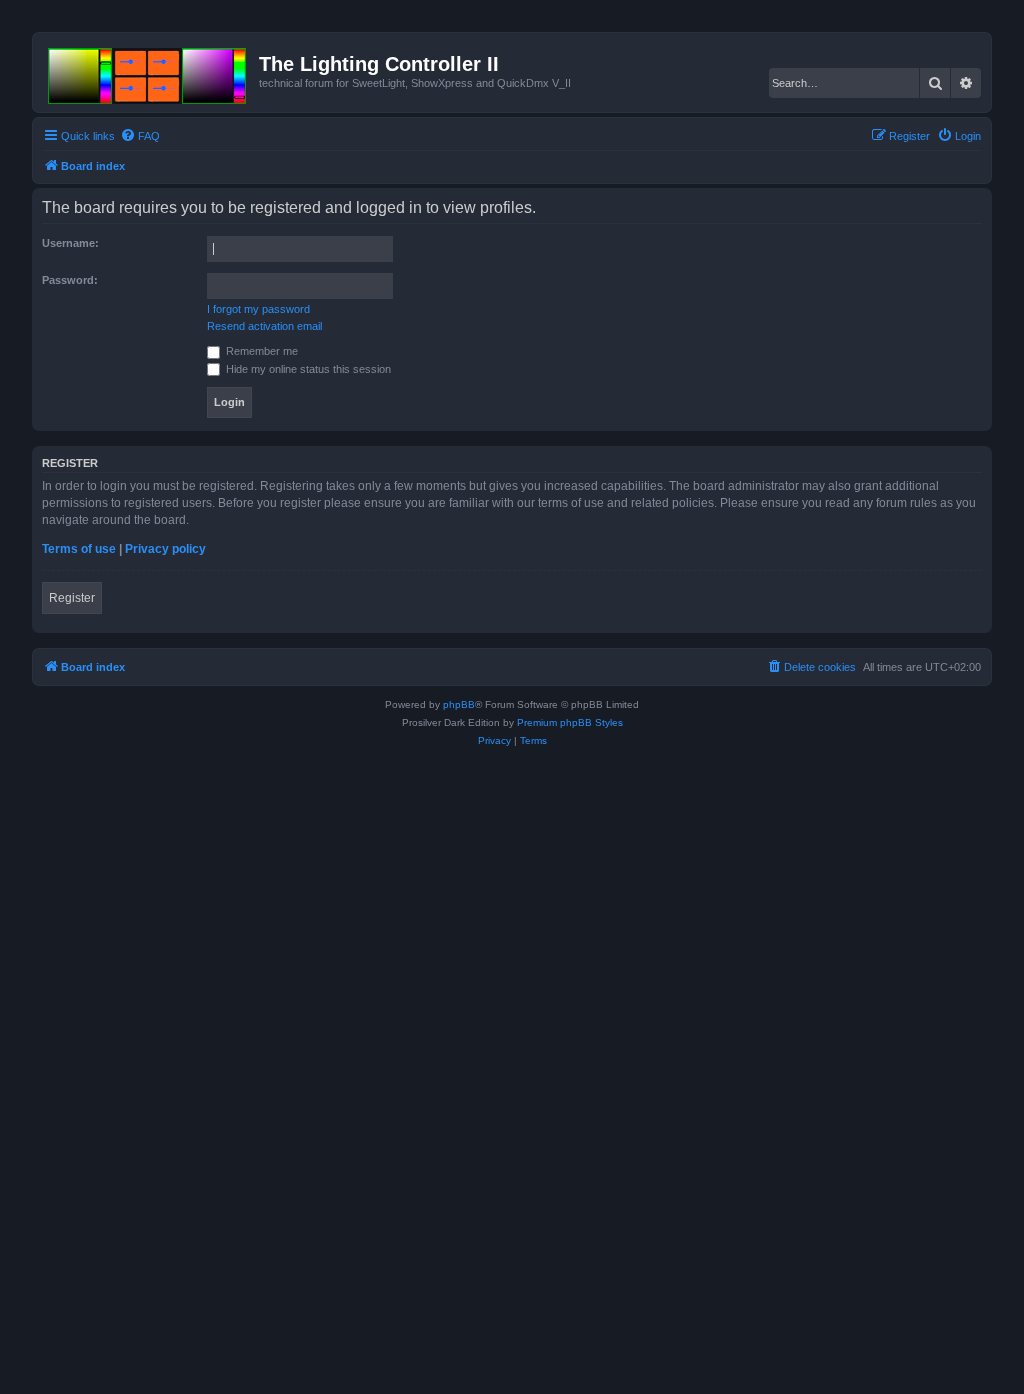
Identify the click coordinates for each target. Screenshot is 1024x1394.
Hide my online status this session (307, 369)
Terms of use (79, 549)
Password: (70, 280)
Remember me (260, 351)
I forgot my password (258, 309)
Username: (70, 243)
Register (72, 598)
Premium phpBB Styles (570, 722)
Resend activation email (264, 326)
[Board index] (148, 72)
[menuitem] (140, 136)
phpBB (459, 704)
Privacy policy (165, 549)
